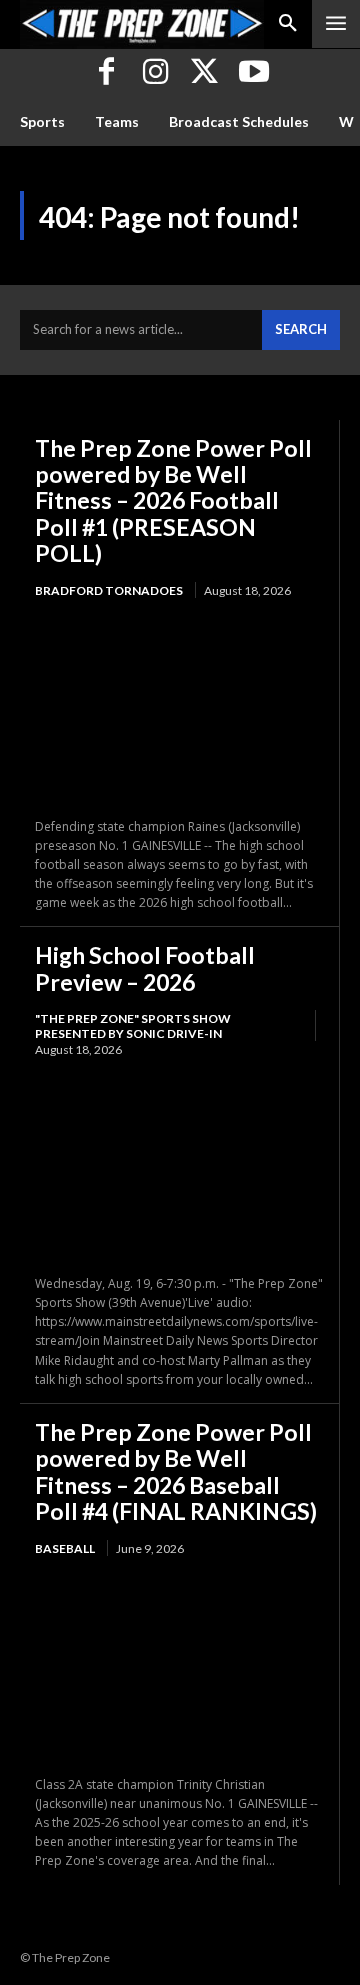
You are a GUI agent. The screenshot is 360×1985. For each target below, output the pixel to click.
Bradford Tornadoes (109, 590)
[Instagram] (155, 73)
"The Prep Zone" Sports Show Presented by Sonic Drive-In (133, 1025)
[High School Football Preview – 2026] (179, 1167)
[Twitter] (204, 73)
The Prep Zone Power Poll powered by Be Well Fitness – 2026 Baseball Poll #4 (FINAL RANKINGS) (176, 1471)
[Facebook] (106, 73)
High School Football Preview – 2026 (145, 968)
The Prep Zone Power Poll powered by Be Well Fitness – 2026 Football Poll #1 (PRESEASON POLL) (173, 501)
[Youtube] (253, 73)
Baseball (65, 1548)
